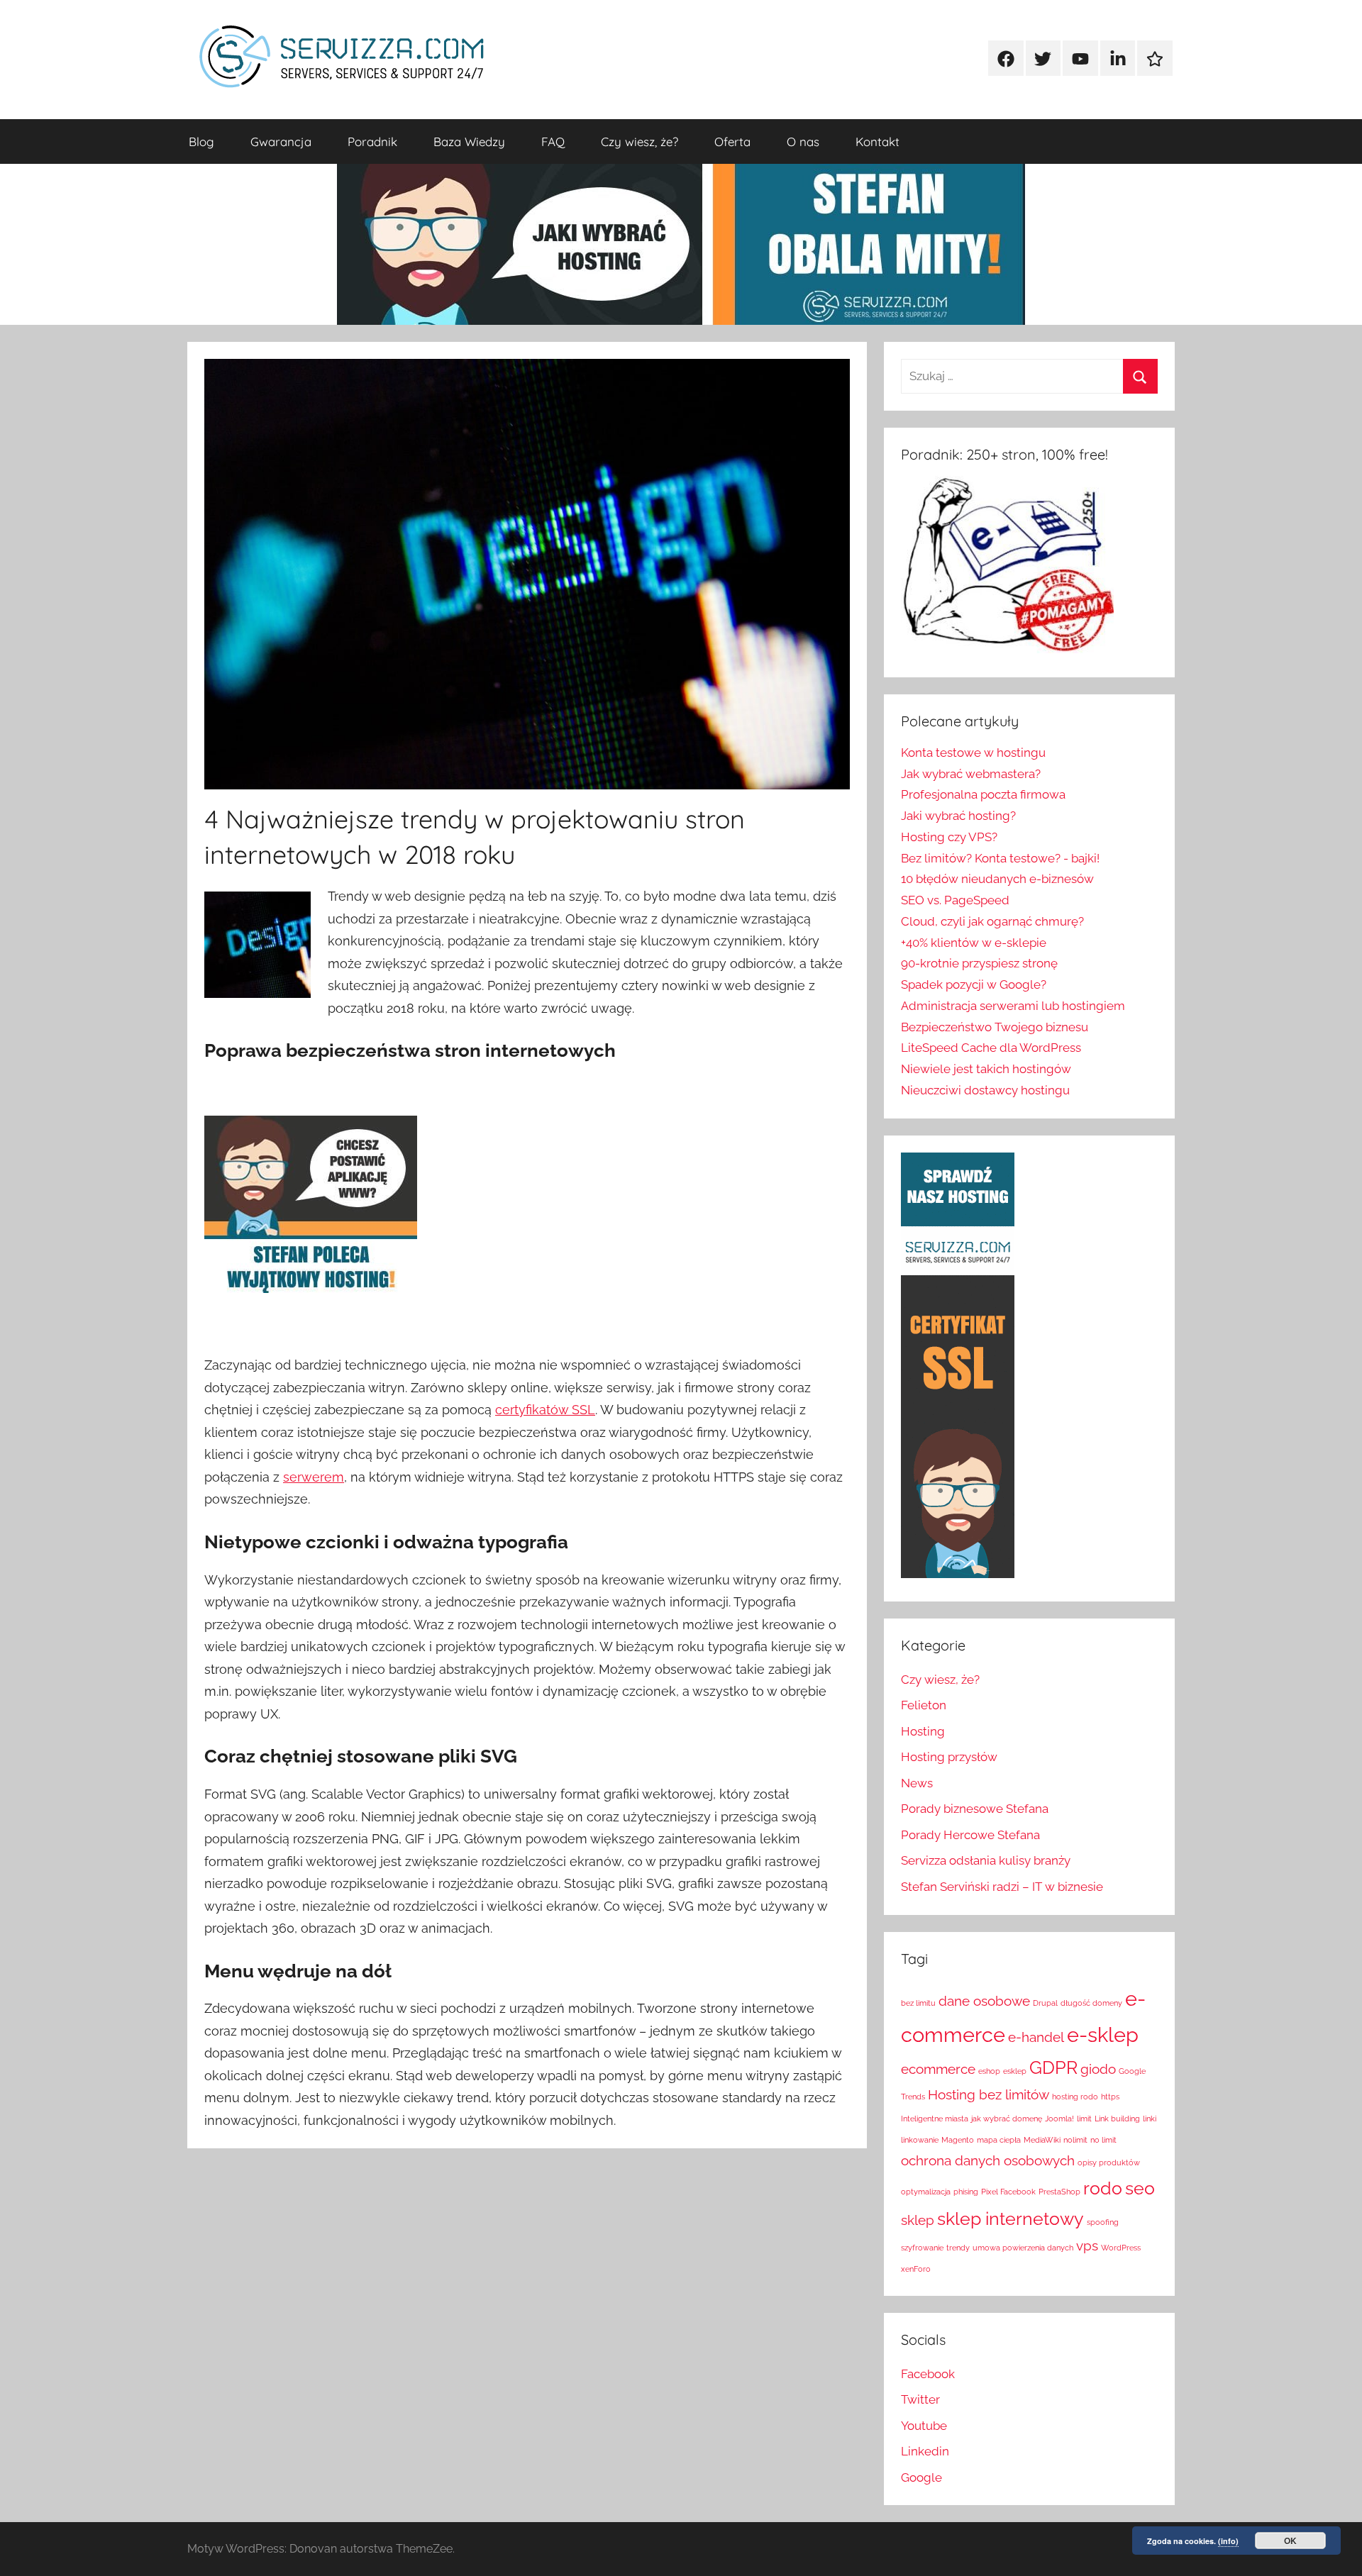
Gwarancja (281, 141)
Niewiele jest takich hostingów (986, 1069)
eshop (989, 2071)
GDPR (1053, 2068)
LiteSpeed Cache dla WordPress (991, 1048)
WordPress (1121, 2248)
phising (966, 2192)
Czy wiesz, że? (640, 141)
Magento (958, 2140)
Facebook (928, 2374)
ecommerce (938, 2069)
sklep (918, 2220)
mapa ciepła (999, 2140)
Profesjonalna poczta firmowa (983, 794)
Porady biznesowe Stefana (975, 1809)
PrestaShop (1059, 2192)
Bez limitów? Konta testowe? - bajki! (1000, 858)
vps (1087, 2245)
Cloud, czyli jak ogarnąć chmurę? (992, 921)
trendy (958, 2248)
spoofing (1103, 2222)
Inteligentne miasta (935, 2119)
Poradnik (372, 141)
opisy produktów (1109, 2163)
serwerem (314, 1477)
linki (1150, 2119)
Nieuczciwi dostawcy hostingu (985, 1090)
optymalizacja (926, 2192)
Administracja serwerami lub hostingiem (1013, 1006)
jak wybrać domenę (1007, 2119)
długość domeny (1091, 2003)
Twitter (920, 2399)
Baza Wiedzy (469, 141)
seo (1140, 2188)
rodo (1103, 2188)
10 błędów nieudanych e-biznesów (997, 879)
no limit (1103, 2140)
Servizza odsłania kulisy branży (986, 1860)
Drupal (1045, 2003)
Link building (1117, 2119)
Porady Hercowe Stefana (970, 1835)
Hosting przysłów (949, 1757)
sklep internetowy (1011, 2219)
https (1110, 2097)
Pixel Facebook (1008, 2192)
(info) (1228, 2541)
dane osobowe (984, 2001)
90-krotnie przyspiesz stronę (979, 963)
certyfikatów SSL (545, 1410)
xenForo (916, 2269)
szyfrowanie (922, 2248)
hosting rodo (1075, 2097)
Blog (201, 141)
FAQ (553, 141)
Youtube (924, 2426)
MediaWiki (1042, 2140)
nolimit (1075, 2140)
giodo (1098, 2069)
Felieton (924, 1705)
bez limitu (918, 2003)
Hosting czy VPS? (949, 837)
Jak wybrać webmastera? (971, 774)
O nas (803, 141)
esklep (1015, 2071)
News (917, 1783)
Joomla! (1059, 2119)
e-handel (1036, 2037)
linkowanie (920, 2140)
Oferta (732, 141)
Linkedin (925, 2451)
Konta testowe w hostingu (973, 753)
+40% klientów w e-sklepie (974, 943)
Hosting (923, 1731)
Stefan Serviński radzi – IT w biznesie (1002, 1887)
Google (921, 2477)
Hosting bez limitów (989, 2094)
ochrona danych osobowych (988, 2160)
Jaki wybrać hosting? (958, 816)
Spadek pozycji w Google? (974, 984)
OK (1290, 2541)
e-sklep (1103, 2034)
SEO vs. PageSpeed (955, 900)
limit (1084, 2119)
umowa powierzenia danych (1023, 2248)
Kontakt (877, 141)
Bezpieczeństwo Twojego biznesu (995, 1027)
